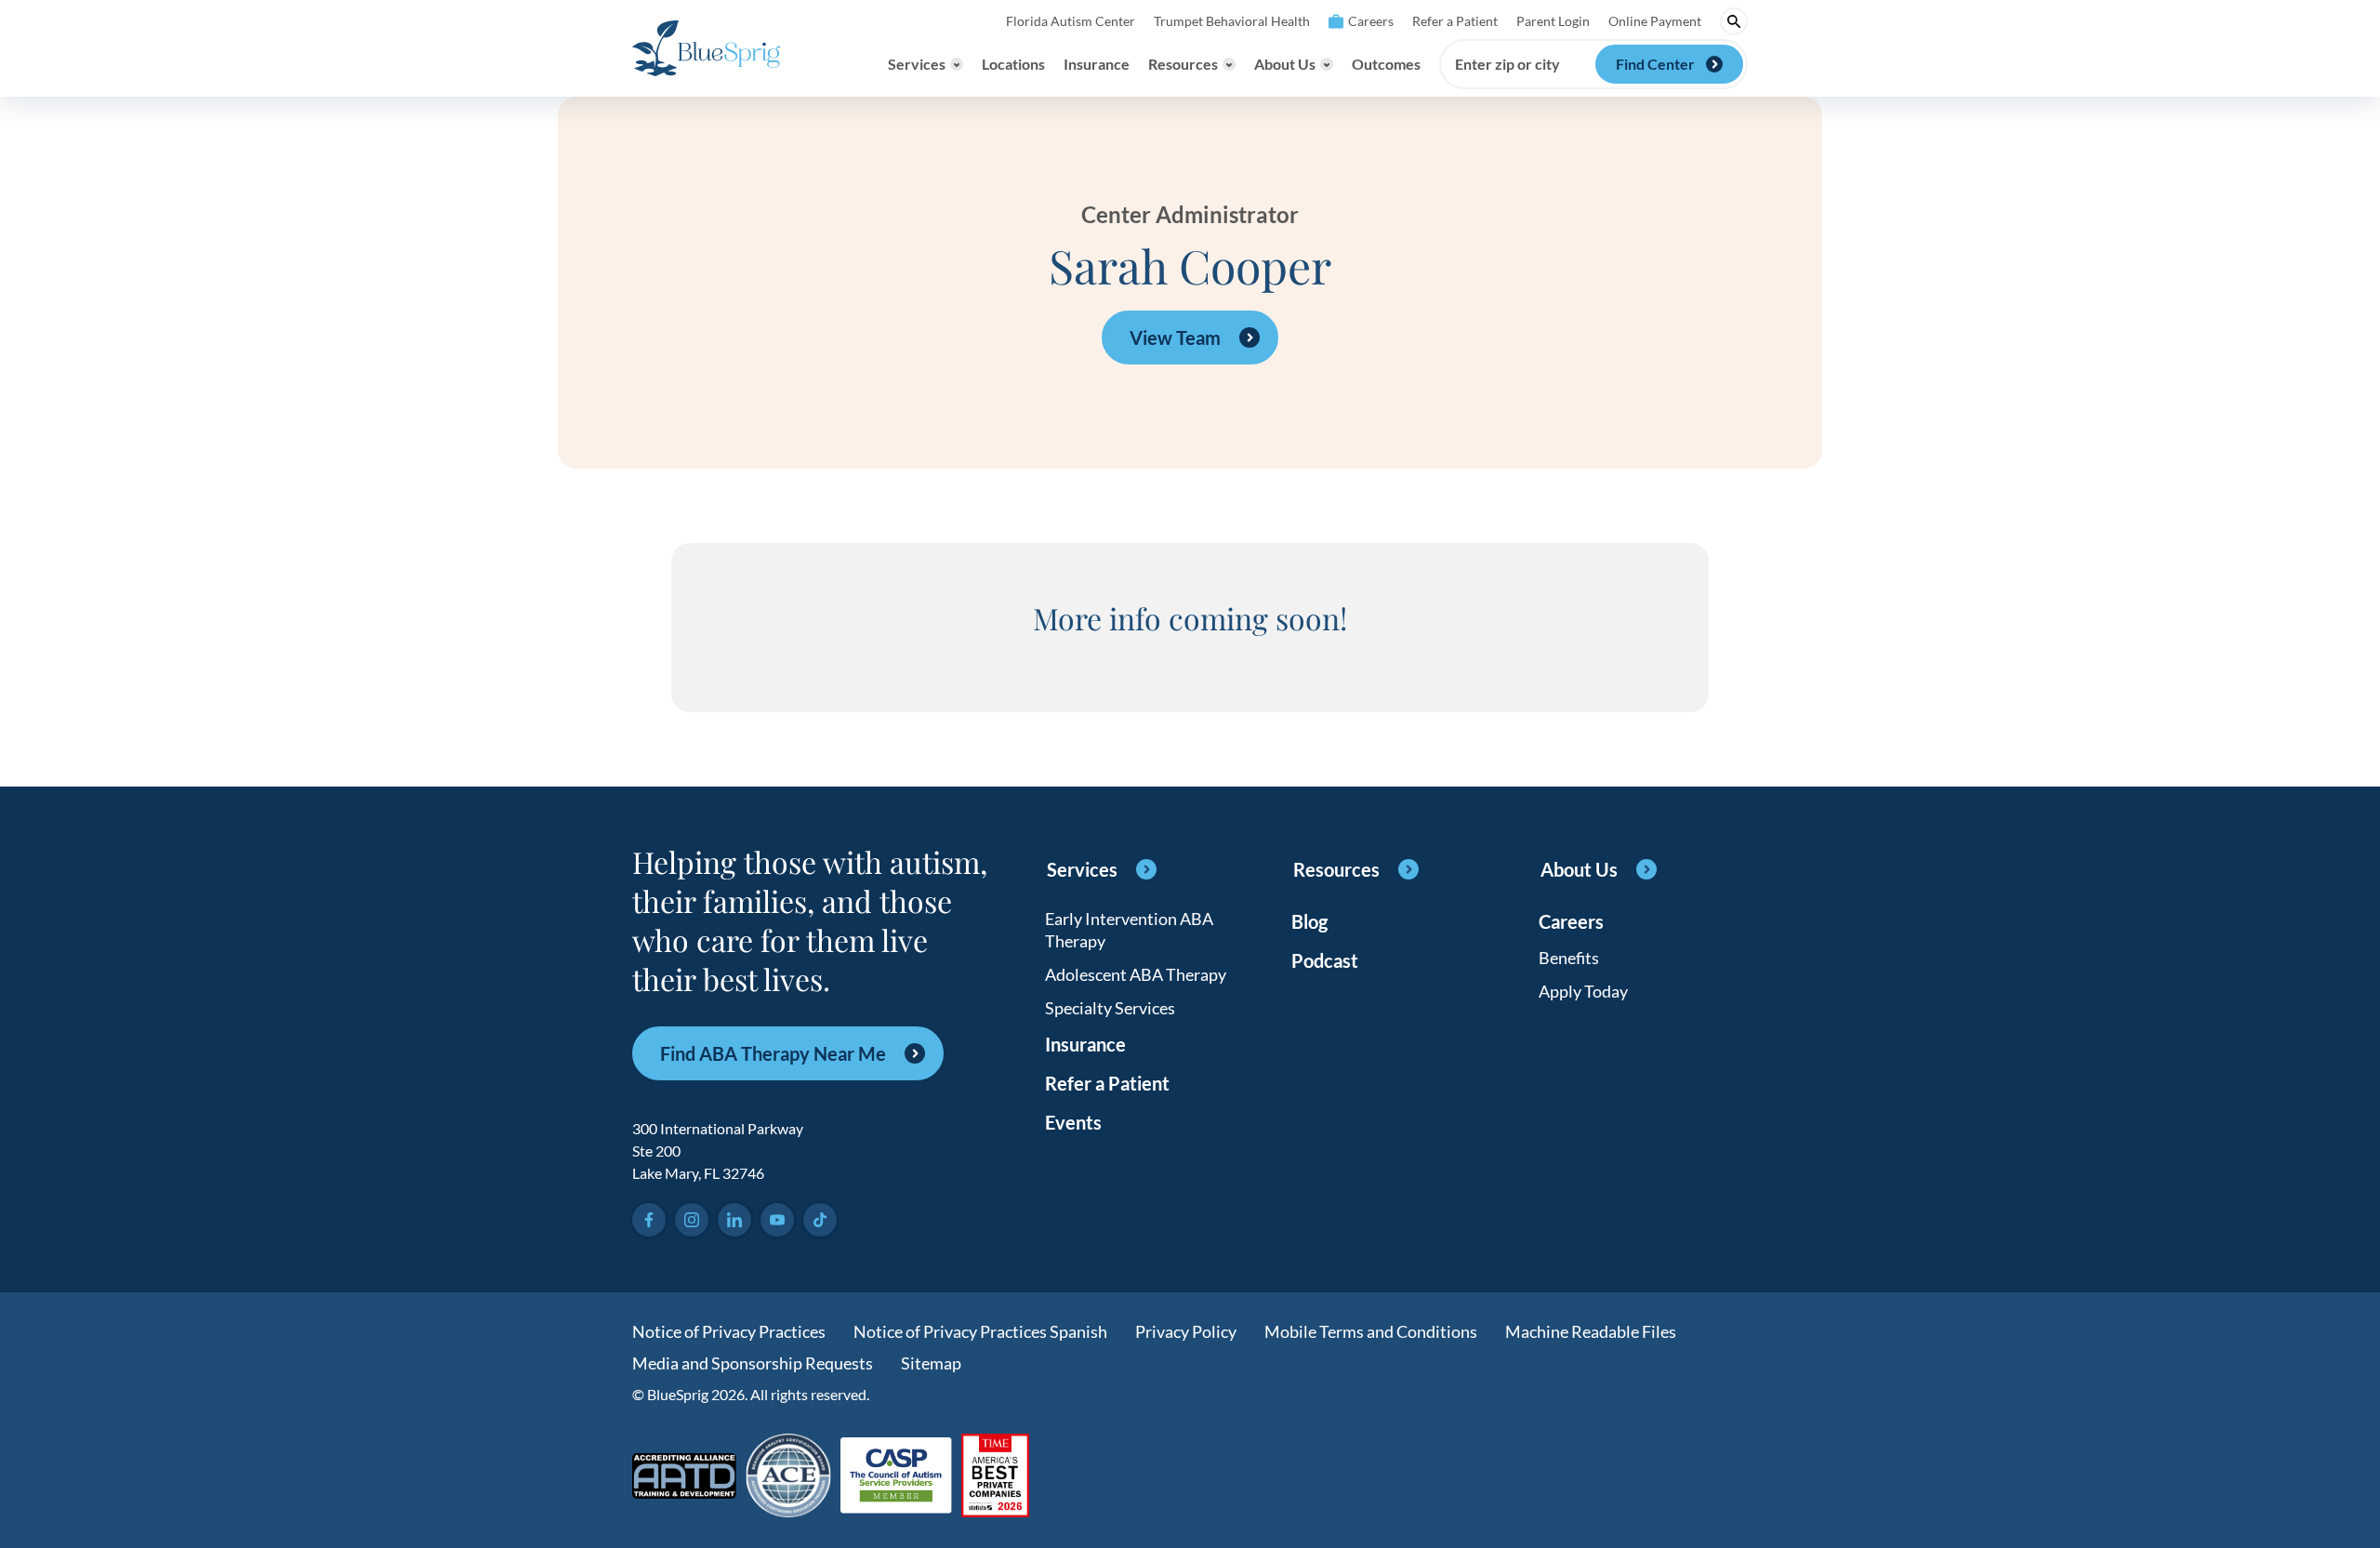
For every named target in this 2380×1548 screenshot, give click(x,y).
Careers (1371, 21)
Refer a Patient (1455, 21)
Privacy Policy (1186, 1331)
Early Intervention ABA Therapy (1129, 930)
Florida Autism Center (1071, 21)
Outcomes (1386, 64)
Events (1073, 1122)
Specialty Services (1110, 1008)
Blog (1309, 921)
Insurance (1097, 64)
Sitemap (931, 1363)
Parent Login (1553, 21)
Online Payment (1655, 21)
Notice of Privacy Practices (729, 1331)
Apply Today (1583, 991)
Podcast (1325, 960)
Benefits (1569, 958)
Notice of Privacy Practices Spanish (980, 1331)
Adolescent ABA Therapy (1136, 974)
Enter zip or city (1507, 64)
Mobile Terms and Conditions (1371, 1331)
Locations (1013, 64)
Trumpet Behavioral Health (1232, 21)
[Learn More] (995, 1477)
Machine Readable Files (1591, 1331)
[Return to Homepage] (706, 48)
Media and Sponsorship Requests (753, 1363)
